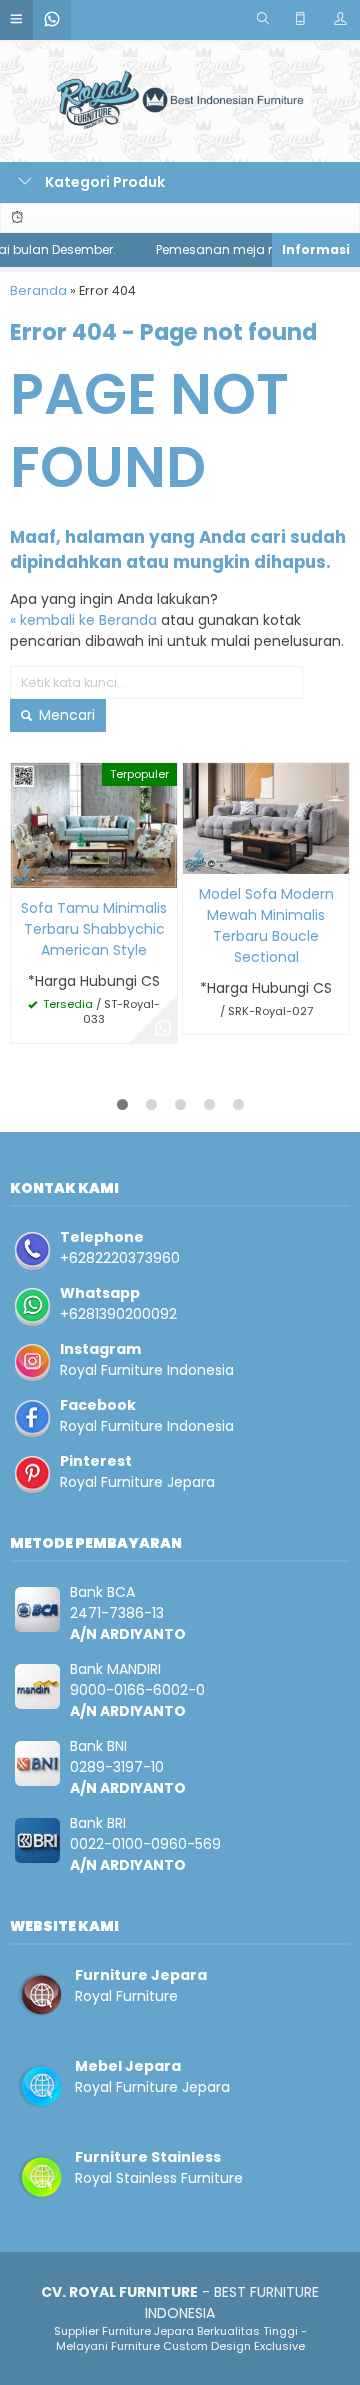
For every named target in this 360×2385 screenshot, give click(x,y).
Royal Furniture (126, 1996)
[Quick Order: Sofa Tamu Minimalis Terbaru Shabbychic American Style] (26, 869)
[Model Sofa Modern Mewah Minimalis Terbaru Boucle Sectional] (266, 817)
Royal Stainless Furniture (159, 2178)
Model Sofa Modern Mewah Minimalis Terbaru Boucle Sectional (266, 925)
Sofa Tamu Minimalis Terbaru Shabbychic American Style (94, 929)
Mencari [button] (65, 715)
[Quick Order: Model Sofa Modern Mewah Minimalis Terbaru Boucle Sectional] (198, 855)
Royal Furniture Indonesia (147, 1370)
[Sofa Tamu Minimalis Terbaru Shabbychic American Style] (94, 824)
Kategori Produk (103, 182)
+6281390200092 (118, 1314)
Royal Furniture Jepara (137, 1482)
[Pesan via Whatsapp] (163, 1029)
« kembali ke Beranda (83, 620)
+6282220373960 (120, 1258)
